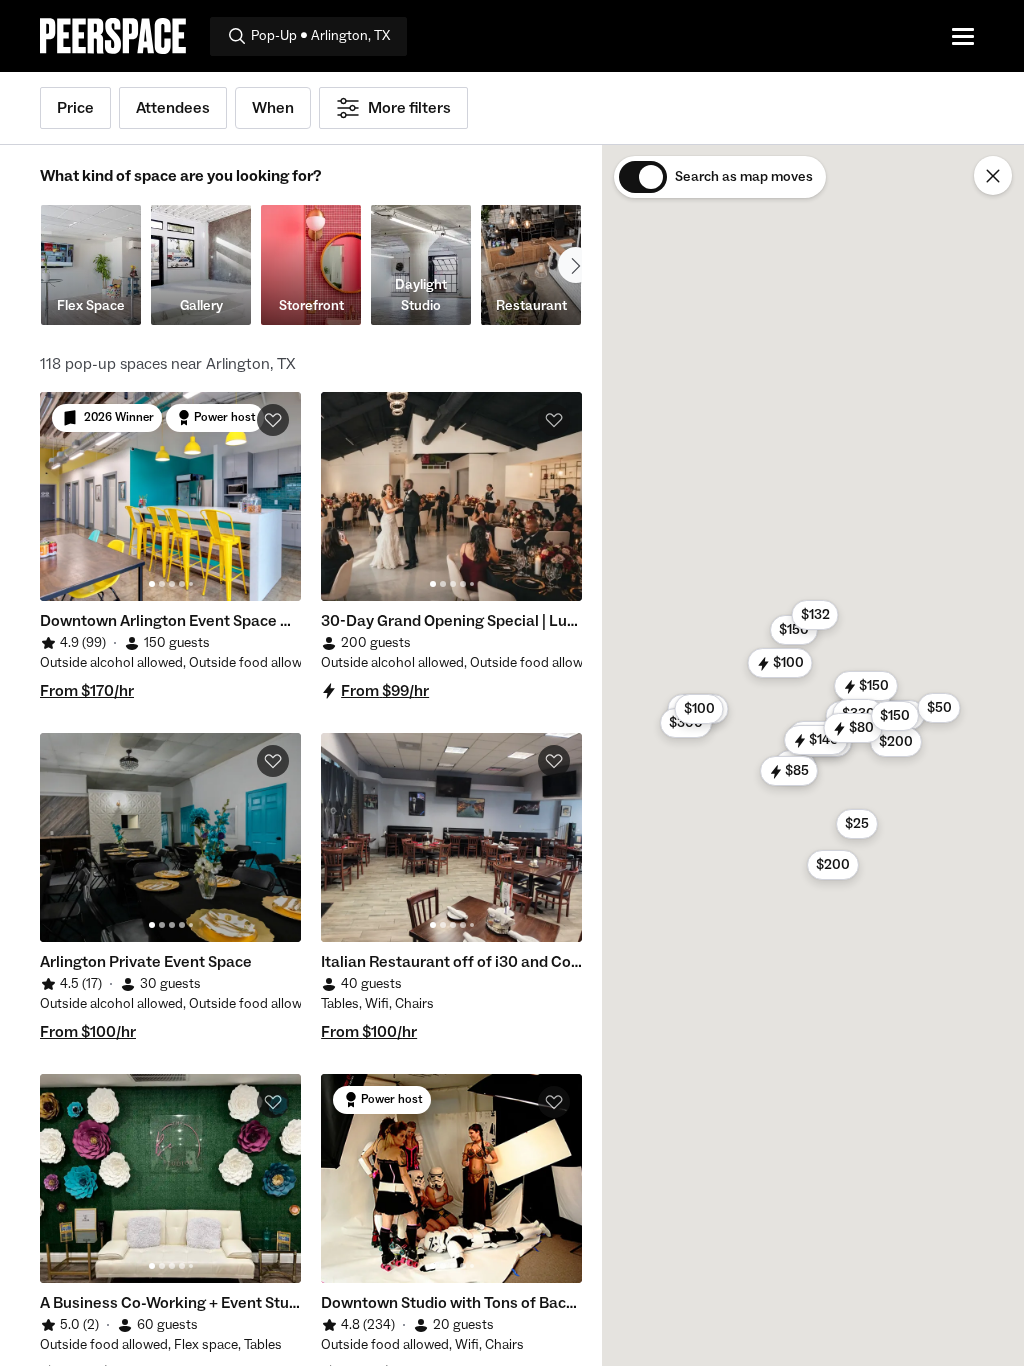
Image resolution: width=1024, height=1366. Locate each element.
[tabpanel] (170, 496)
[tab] (152, 584)
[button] (866, 686)
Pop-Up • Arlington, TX (320, 36)
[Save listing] (273, 420)
